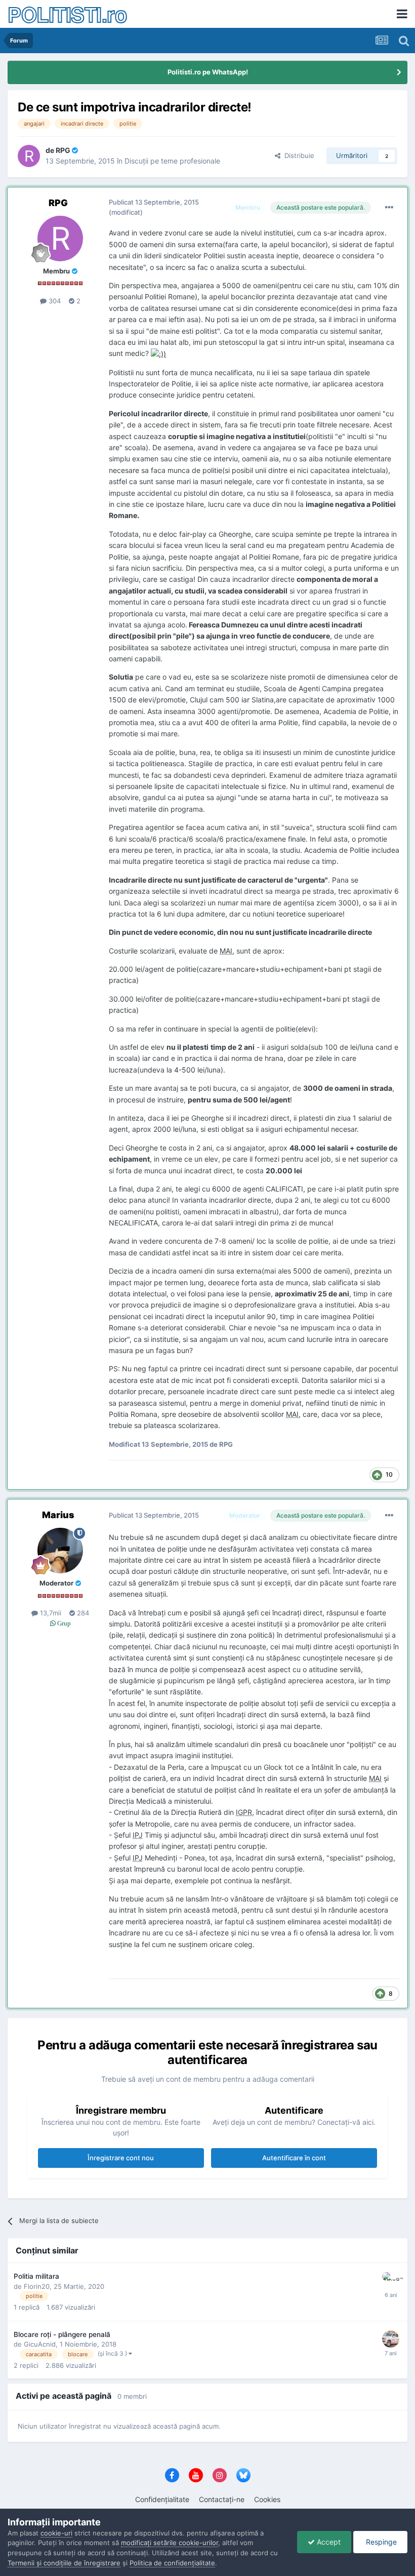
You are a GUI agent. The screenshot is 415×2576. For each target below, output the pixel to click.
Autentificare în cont (294, 2158)
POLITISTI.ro (67, 14)
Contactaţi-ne (222, 2499)
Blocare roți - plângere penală (62, 2334)
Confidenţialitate (162, 2499)
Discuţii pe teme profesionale (172, 161)
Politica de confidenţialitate (172, 2563)
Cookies (267, 2499)
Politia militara (36, 2276)
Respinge (380, 2542)
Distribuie (297, 155)
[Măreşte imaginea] (158, 353)
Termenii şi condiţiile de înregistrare (64, 2563)
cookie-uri (56, 2533)
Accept (328, 2542)
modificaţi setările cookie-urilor (170, 2543)
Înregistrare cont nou (121, 2158)
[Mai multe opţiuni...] (389, 208)
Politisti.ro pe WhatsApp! (208, 72)
